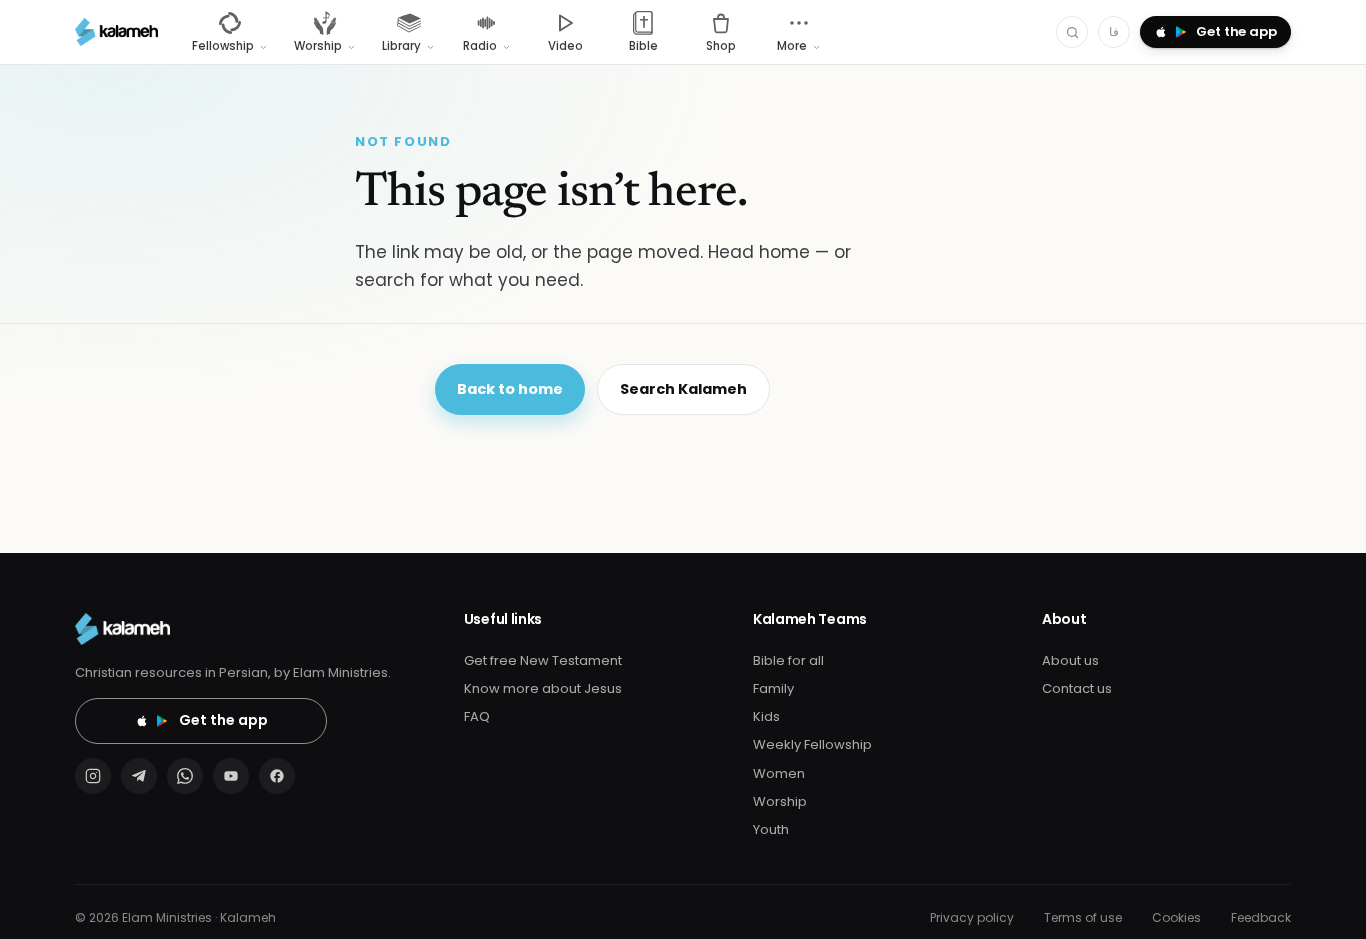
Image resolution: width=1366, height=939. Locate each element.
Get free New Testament (543, 660)
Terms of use (1083, 917)
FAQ (477, 716)
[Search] (1072, 32)
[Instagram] (93, 776)
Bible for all (788, 660)
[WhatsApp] (185, 776)
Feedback (1261, 917)
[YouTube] (231, 776)
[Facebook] (277, 776)
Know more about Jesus (543, 688)
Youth (771, 829)
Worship (780, 801)
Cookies (1176, 917)
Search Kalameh (683, 389)
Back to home (510, 389)
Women (779, 773)
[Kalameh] (116, 32)
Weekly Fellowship (812, 744)
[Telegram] (139, 776)
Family (773, 688)
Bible (643, 46)
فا (1114, 31)
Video (565, 46)
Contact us (1077, 688)
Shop (721, 46)
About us (1070, 660)
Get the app (223, 720)
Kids (766, 716)
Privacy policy (972, 917)
